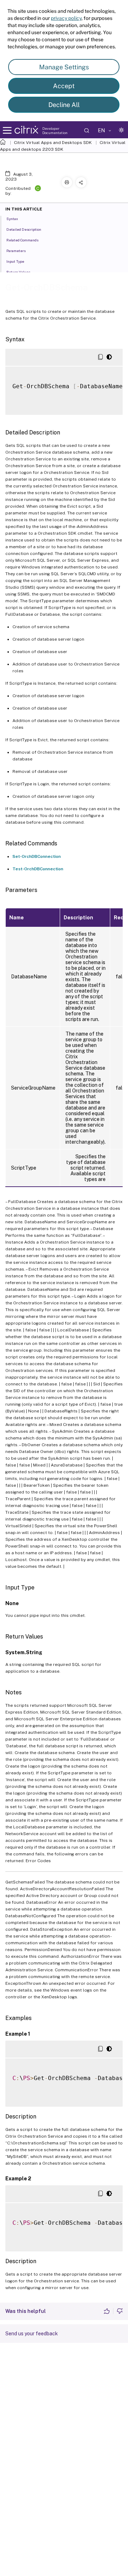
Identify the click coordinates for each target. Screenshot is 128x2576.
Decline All (64, 105)
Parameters (16, 251)
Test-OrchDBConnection (38, 869)
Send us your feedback (32, 2334)
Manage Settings (64, 67)
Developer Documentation (55, 130)
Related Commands (22, 240)
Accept (64, 86)
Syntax (12, 219)
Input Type (15, 261)
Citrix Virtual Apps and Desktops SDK (53, 143)
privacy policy (66, 18)
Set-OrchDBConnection (37, 856)
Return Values (18, 272)
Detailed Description (24, 229)
